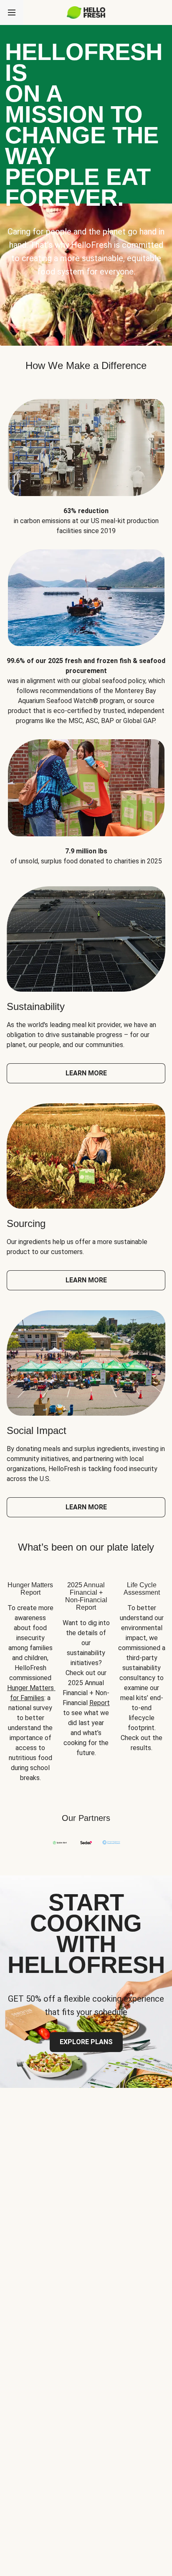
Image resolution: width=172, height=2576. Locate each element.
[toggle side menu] (12, 12)
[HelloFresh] (86, 12)
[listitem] (86, 461)
